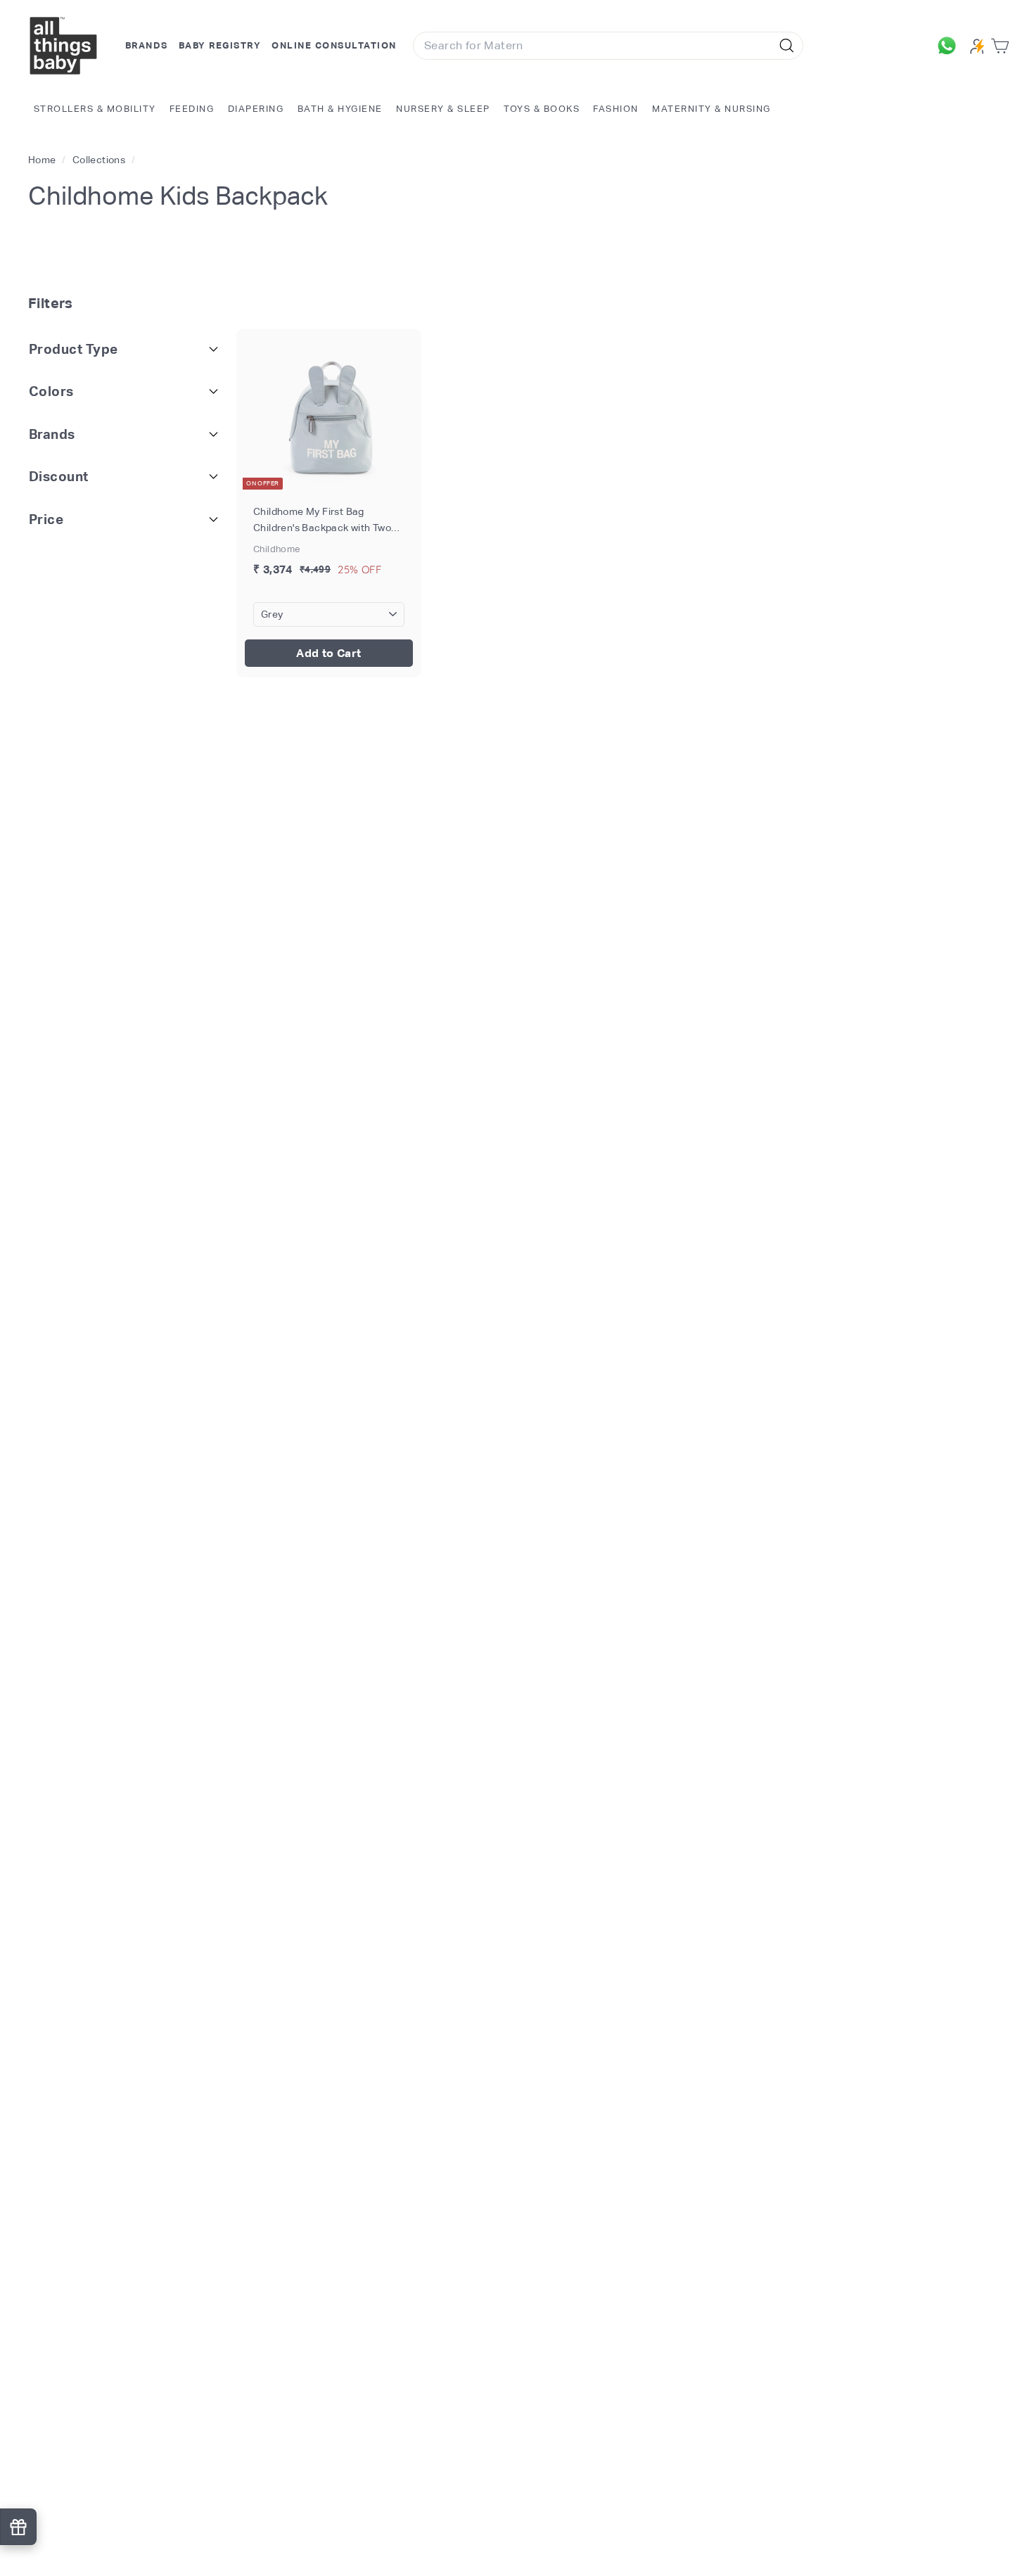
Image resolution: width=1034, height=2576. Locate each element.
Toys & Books (542, 109)
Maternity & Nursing (711, 109)
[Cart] (1003, 46)
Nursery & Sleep (443, 109)
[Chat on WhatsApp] (950, 46)
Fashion (616, 109)
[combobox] (608, 46)
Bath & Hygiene (340, 109)
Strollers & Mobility (95, 109)
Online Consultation (334, 45)
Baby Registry (220, 45)
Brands (147, 45)
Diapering (256, 109)
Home (43, 160)
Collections (100, 160)
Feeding (192, 109)
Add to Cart (328, 653)
